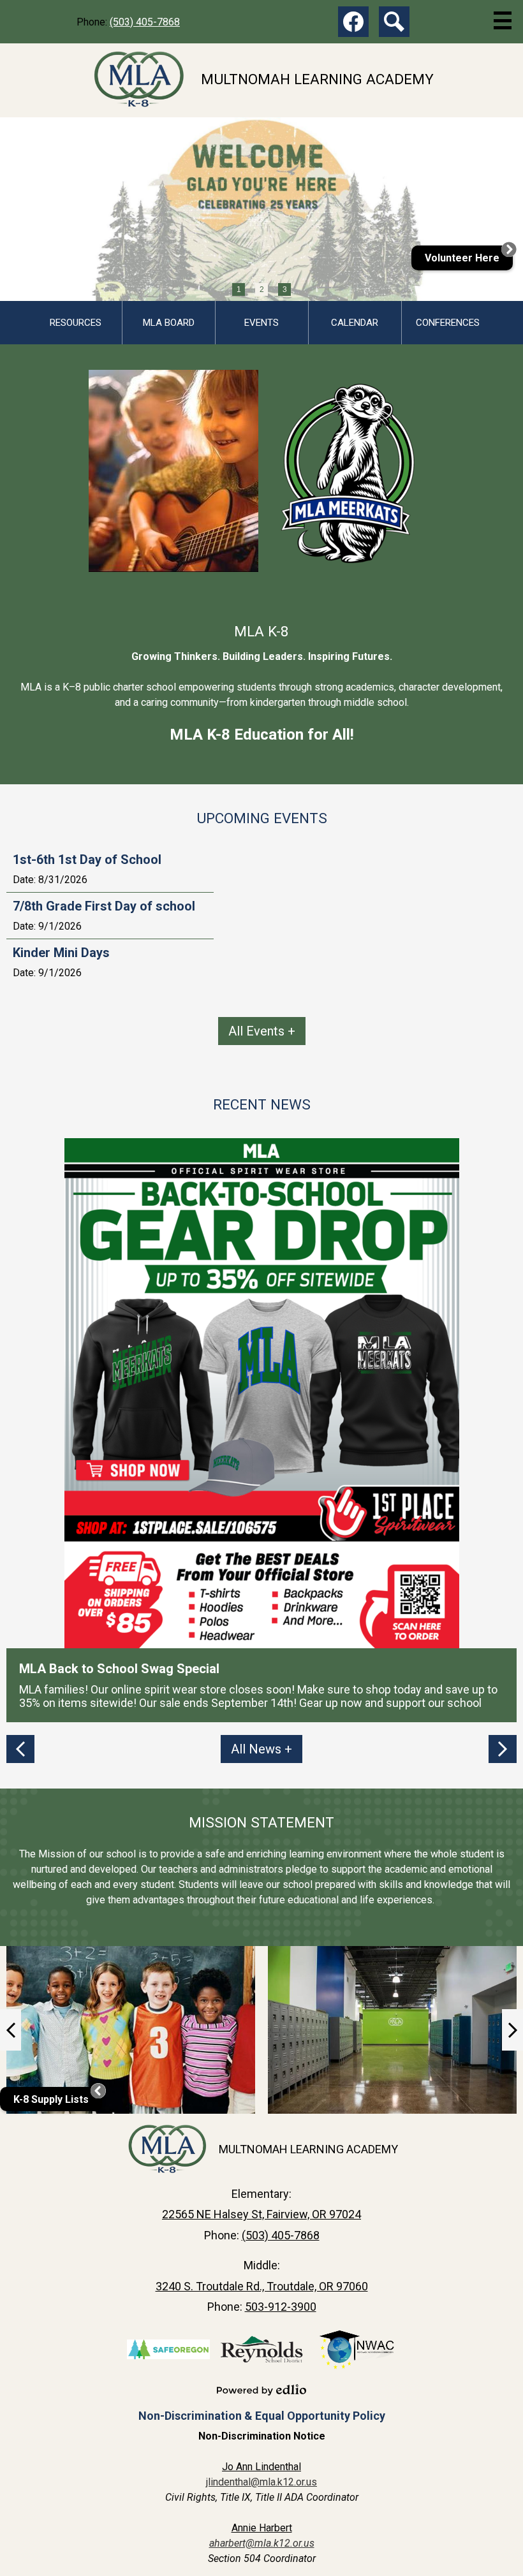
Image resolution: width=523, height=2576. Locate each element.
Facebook (353, 22)
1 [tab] (239, 289)
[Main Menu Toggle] (503, 20)
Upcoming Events (262, 818)
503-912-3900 (281, 2307)
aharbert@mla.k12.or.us (262, 2543)
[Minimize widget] (98, 2091)
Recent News (262, 1104)
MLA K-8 (261, 631)
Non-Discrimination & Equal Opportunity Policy (262, 2416)
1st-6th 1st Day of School (87, 860)
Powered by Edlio (261, 2390)
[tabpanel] (261, 209)
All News (256, 1749)
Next (503, 1749)
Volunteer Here (462, 258)
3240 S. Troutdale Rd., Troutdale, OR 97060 (262, 2286)
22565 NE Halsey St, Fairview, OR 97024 (261, 2214)
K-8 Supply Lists (51, 2099)
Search (394, 22)
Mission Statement (261, 1822)
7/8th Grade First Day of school (104, 906)
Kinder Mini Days (61, 953)
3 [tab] (285, 289)
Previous (20, 1749)
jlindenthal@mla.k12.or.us (261, 2482)
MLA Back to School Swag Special (119, 1669)
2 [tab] (262, 289)
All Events (256, 1031)
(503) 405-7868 (145, 22)
